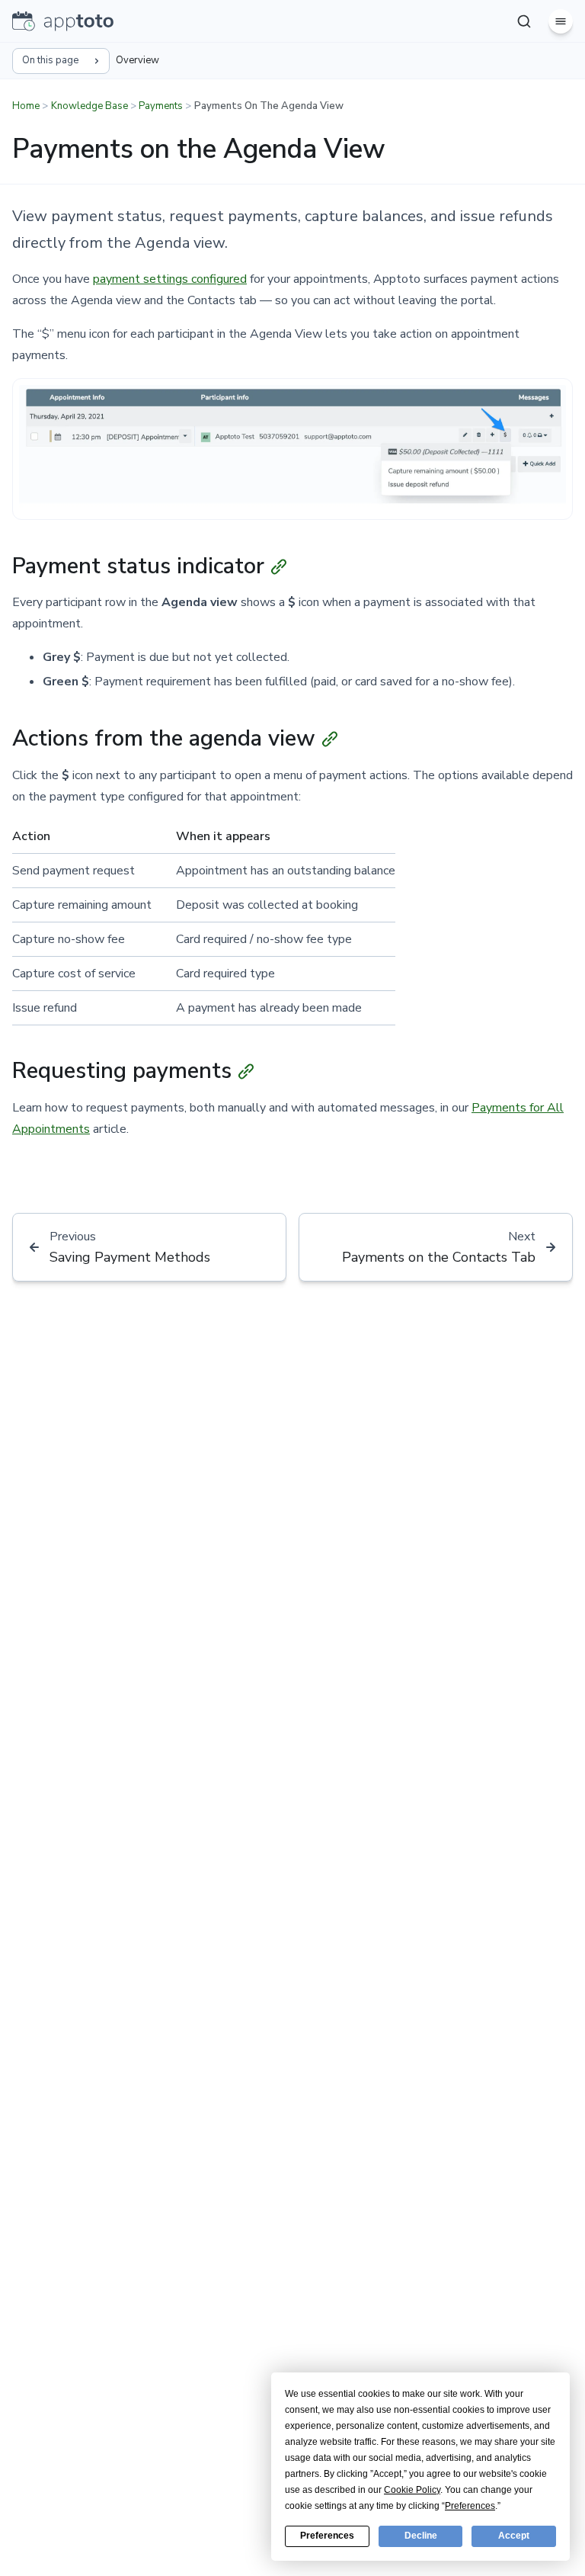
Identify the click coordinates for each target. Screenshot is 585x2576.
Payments (161, 106)
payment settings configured (170, 279)
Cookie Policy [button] (412, 2490)
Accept (514, 2536)
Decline (421, 2536)
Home (26, 106)
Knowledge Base (90, 106)
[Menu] (561, 21)
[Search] (524, 21)
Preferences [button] (470, 2506)
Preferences (327, 2536)
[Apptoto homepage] (63, 21)
